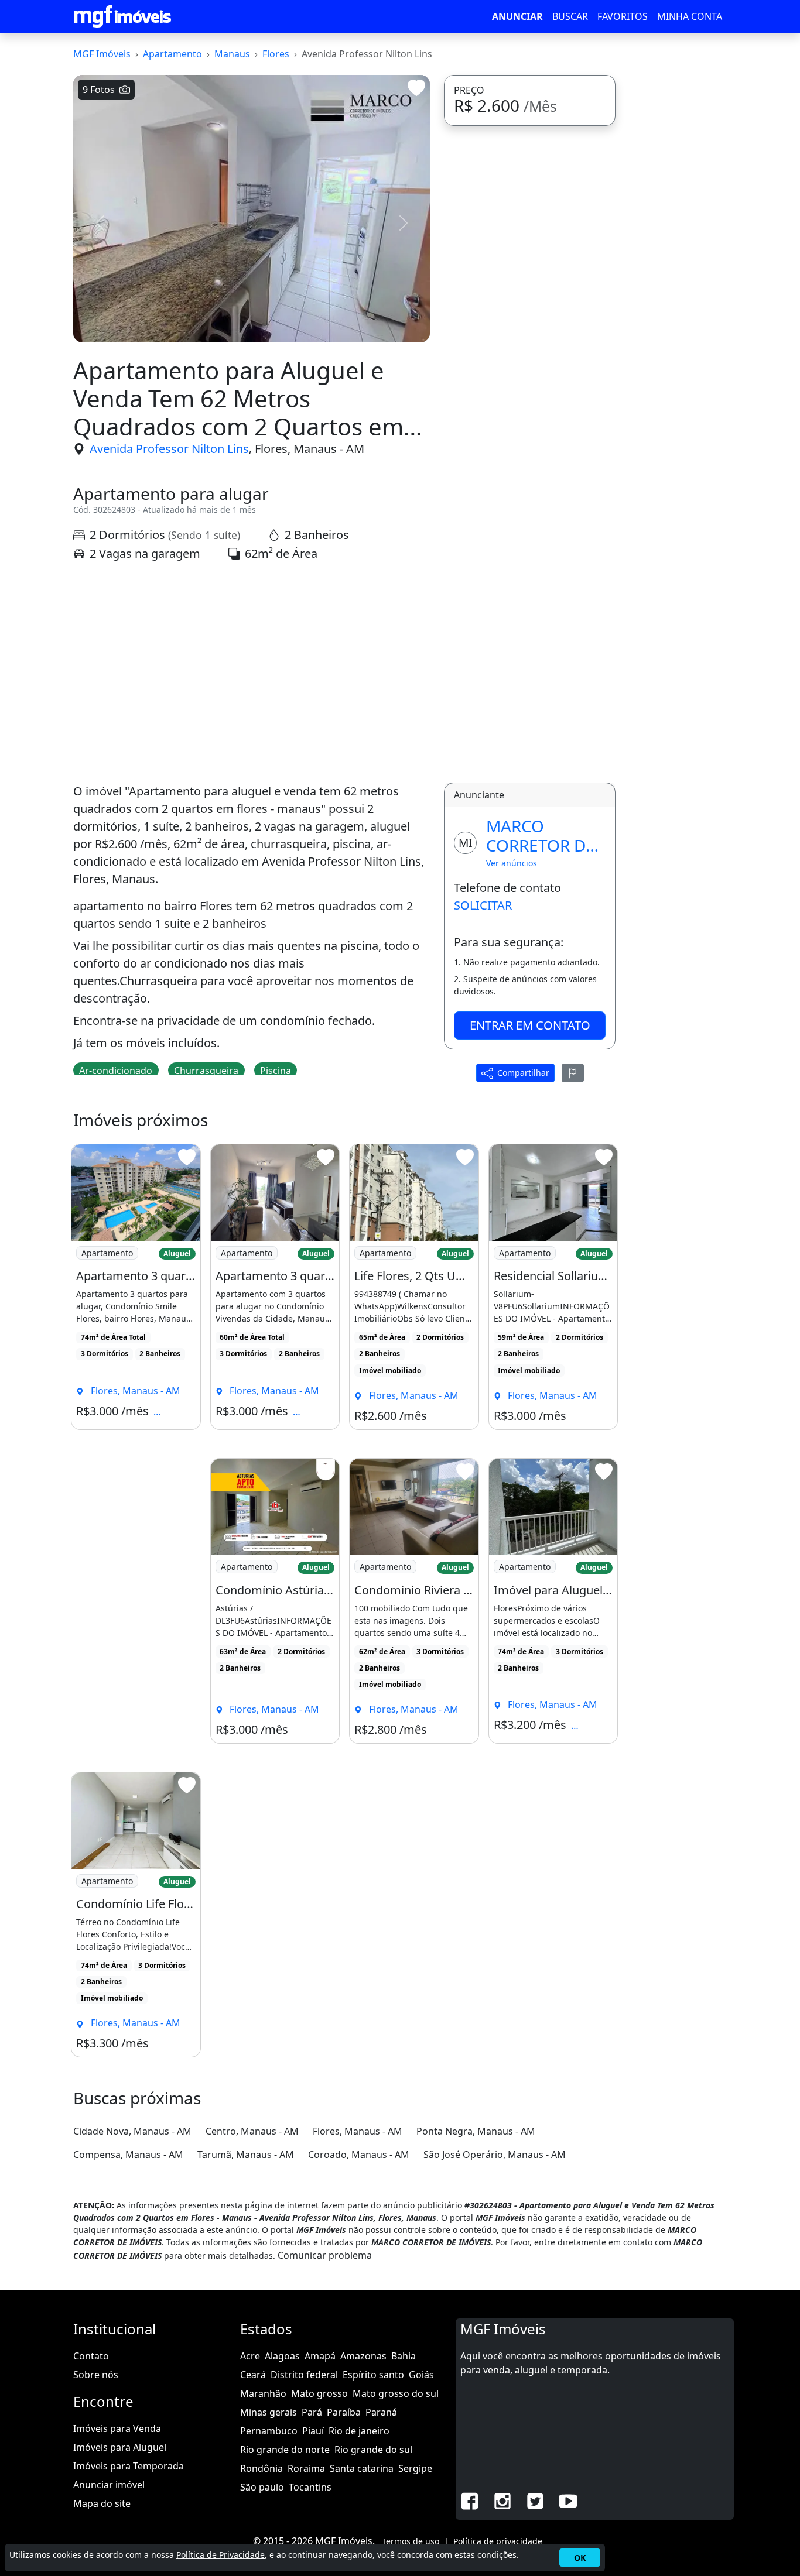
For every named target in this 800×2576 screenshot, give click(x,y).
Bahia (404, 2356)
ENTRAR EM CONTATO (530, 1025)
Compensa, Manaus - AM (128, 2155)
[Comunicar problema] (573, 1073)
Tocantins (310, 2487)
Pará (312, 2412)
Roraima (306, 2468)
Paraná (381, 2412)
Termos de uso (411, 2541)
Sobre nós (96, 2375)
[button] (100, 223)
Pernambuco (269, 2431)
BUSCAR (570, 16)
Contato (91, 2356)
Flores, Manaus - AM (310, 449)
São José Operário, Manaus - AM (495, 2155)
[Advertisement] (252, 673)
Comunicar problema (325, 2255)
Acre (250, 2356)
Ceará (253, 2375)
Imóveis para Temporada (129, 2466)
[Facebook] (470, 2500)
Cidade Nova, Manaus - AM (132, 2131)
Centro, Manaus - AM (252, 2131)
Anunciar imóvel (109, 2485)
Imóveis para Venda (117, 2428)
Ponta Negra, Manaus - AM (476, 2131)
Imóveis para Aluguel (120, 2447)
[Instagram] (502, 2500)
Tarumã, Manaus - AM (246, 2155)
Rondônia (261, 2468)
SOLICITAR (483, 905)
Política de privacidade (498, 2541)
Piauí (313, 2431)
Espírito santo (373, 2375)
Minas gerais (269, 2412)
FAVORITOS (623, 16)
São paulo (262, 2487)
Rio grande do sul (373, 2450)
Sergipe (415, 2468)
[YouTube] (568, 2500)
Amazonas (363, 2356)
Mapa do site (102, 2503)
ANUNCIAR (517, 16)
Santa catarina (362, 2468)
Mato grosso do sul (396, 2393)
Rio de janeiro (359, 2431)
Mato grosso (319, 2393)
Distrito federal (304, 2375)
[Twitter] (535, 2500)
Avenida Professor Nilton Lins (169, 449)
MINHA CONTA (690, 16)
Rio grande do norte (285, 2450)
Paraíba (344, 2412)
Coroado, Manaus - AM (359, 2155)
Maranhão (263, 2393)
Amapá (320, 2356)
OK (580, 2558)
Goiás (421, 2375)
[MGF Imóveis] (122, 16)
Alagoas (282, 2356)
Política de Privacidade (220, 2555)
